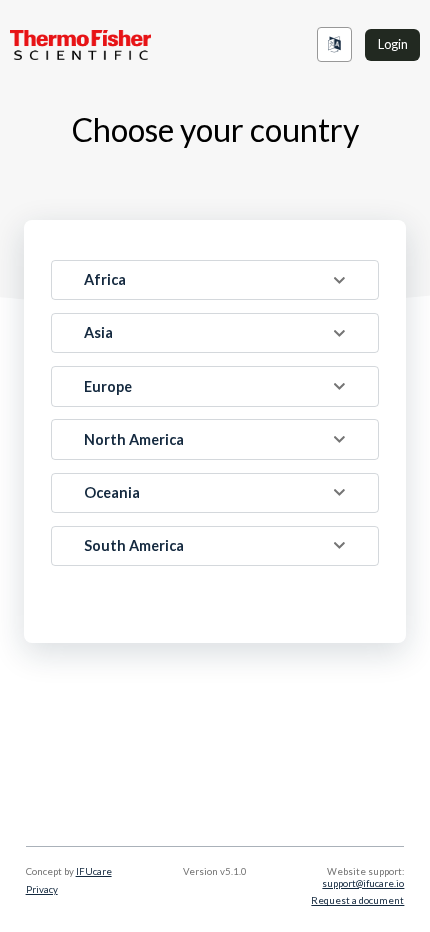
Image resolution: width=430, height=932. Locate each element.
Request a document (357, 900)
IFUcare (94, 871)
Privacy (42, 889)
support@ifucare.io (363, 883)
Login (393, 44)
